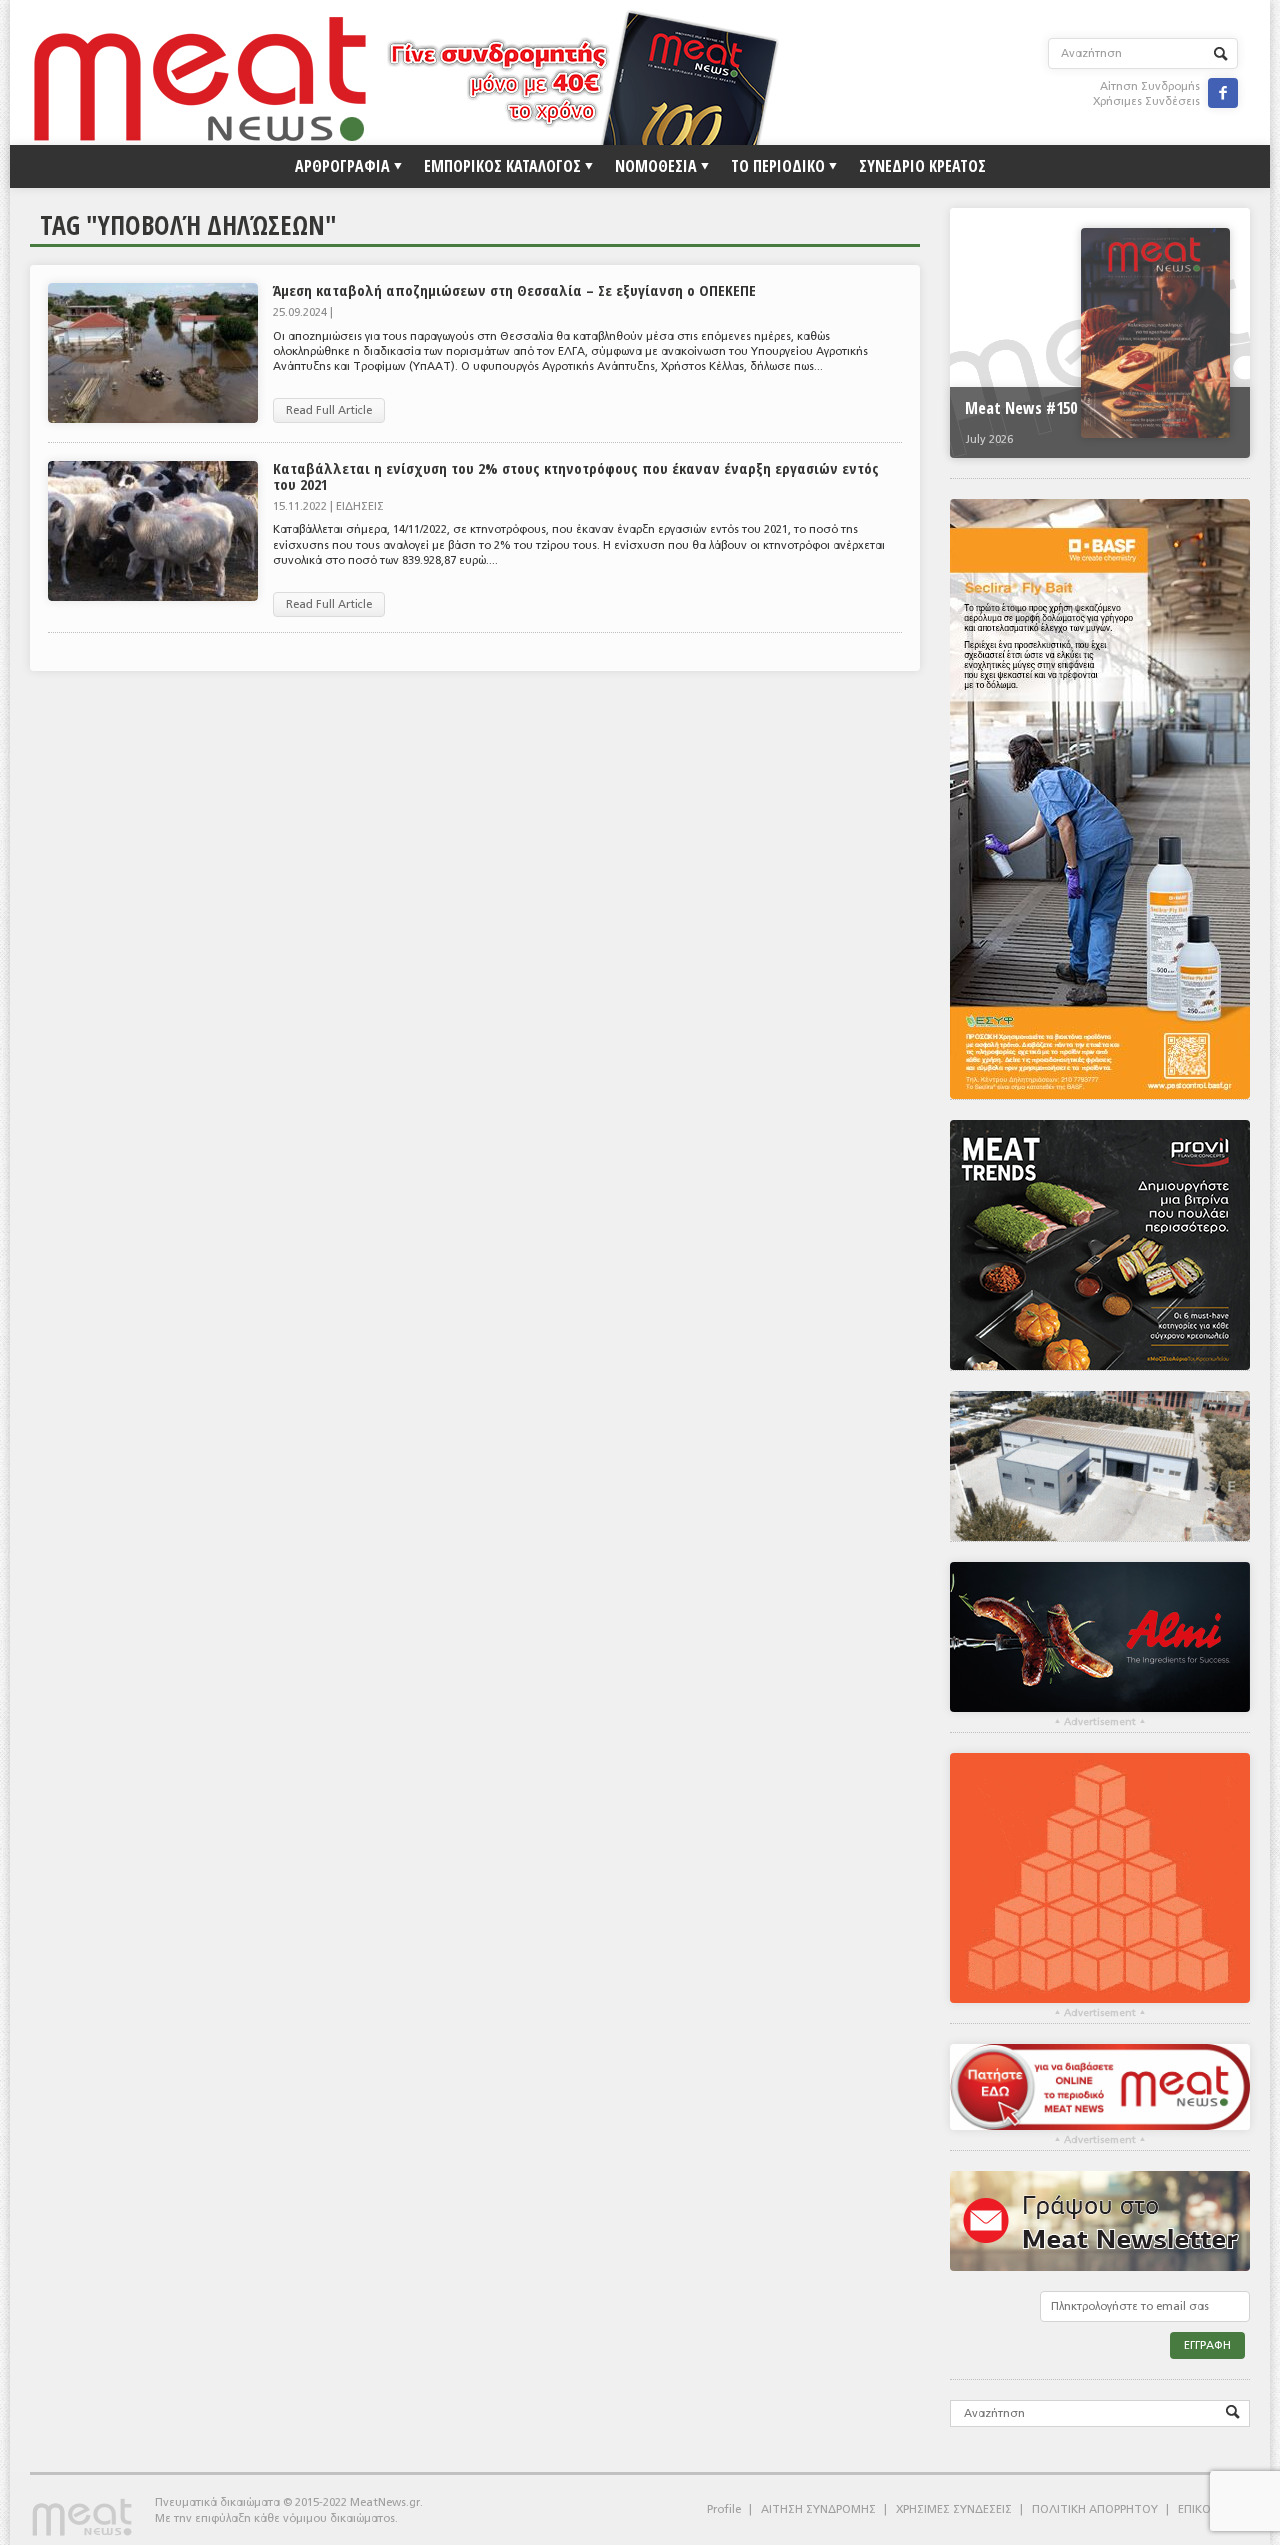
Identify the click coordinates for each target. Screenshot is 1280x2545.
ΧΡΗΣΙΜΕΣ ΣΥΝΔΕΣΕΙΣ (954, 2509)
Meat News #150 (1021, 408)
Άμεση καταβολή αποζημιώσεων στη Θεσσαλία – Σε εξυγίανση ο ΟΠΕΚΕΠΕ (514, 290)
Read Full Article (329, 410)
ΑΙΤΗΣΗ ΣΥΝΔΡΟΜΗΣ (818, 2509)
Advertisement (1100, 1722)
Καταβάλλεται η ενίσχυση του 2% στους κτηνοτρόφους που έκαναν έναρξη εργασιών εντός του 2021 (576, 475)
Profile (724, 2509)
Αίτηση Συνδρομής (1150, 86)
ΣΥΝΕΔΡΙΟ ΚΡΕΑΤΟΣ (922, 166)
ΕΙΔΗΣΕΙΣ (360, 506)
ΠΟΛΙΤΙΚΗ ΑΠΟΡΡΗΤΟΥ (1095, 2509)
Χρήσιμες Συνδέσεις (1146, 101)
